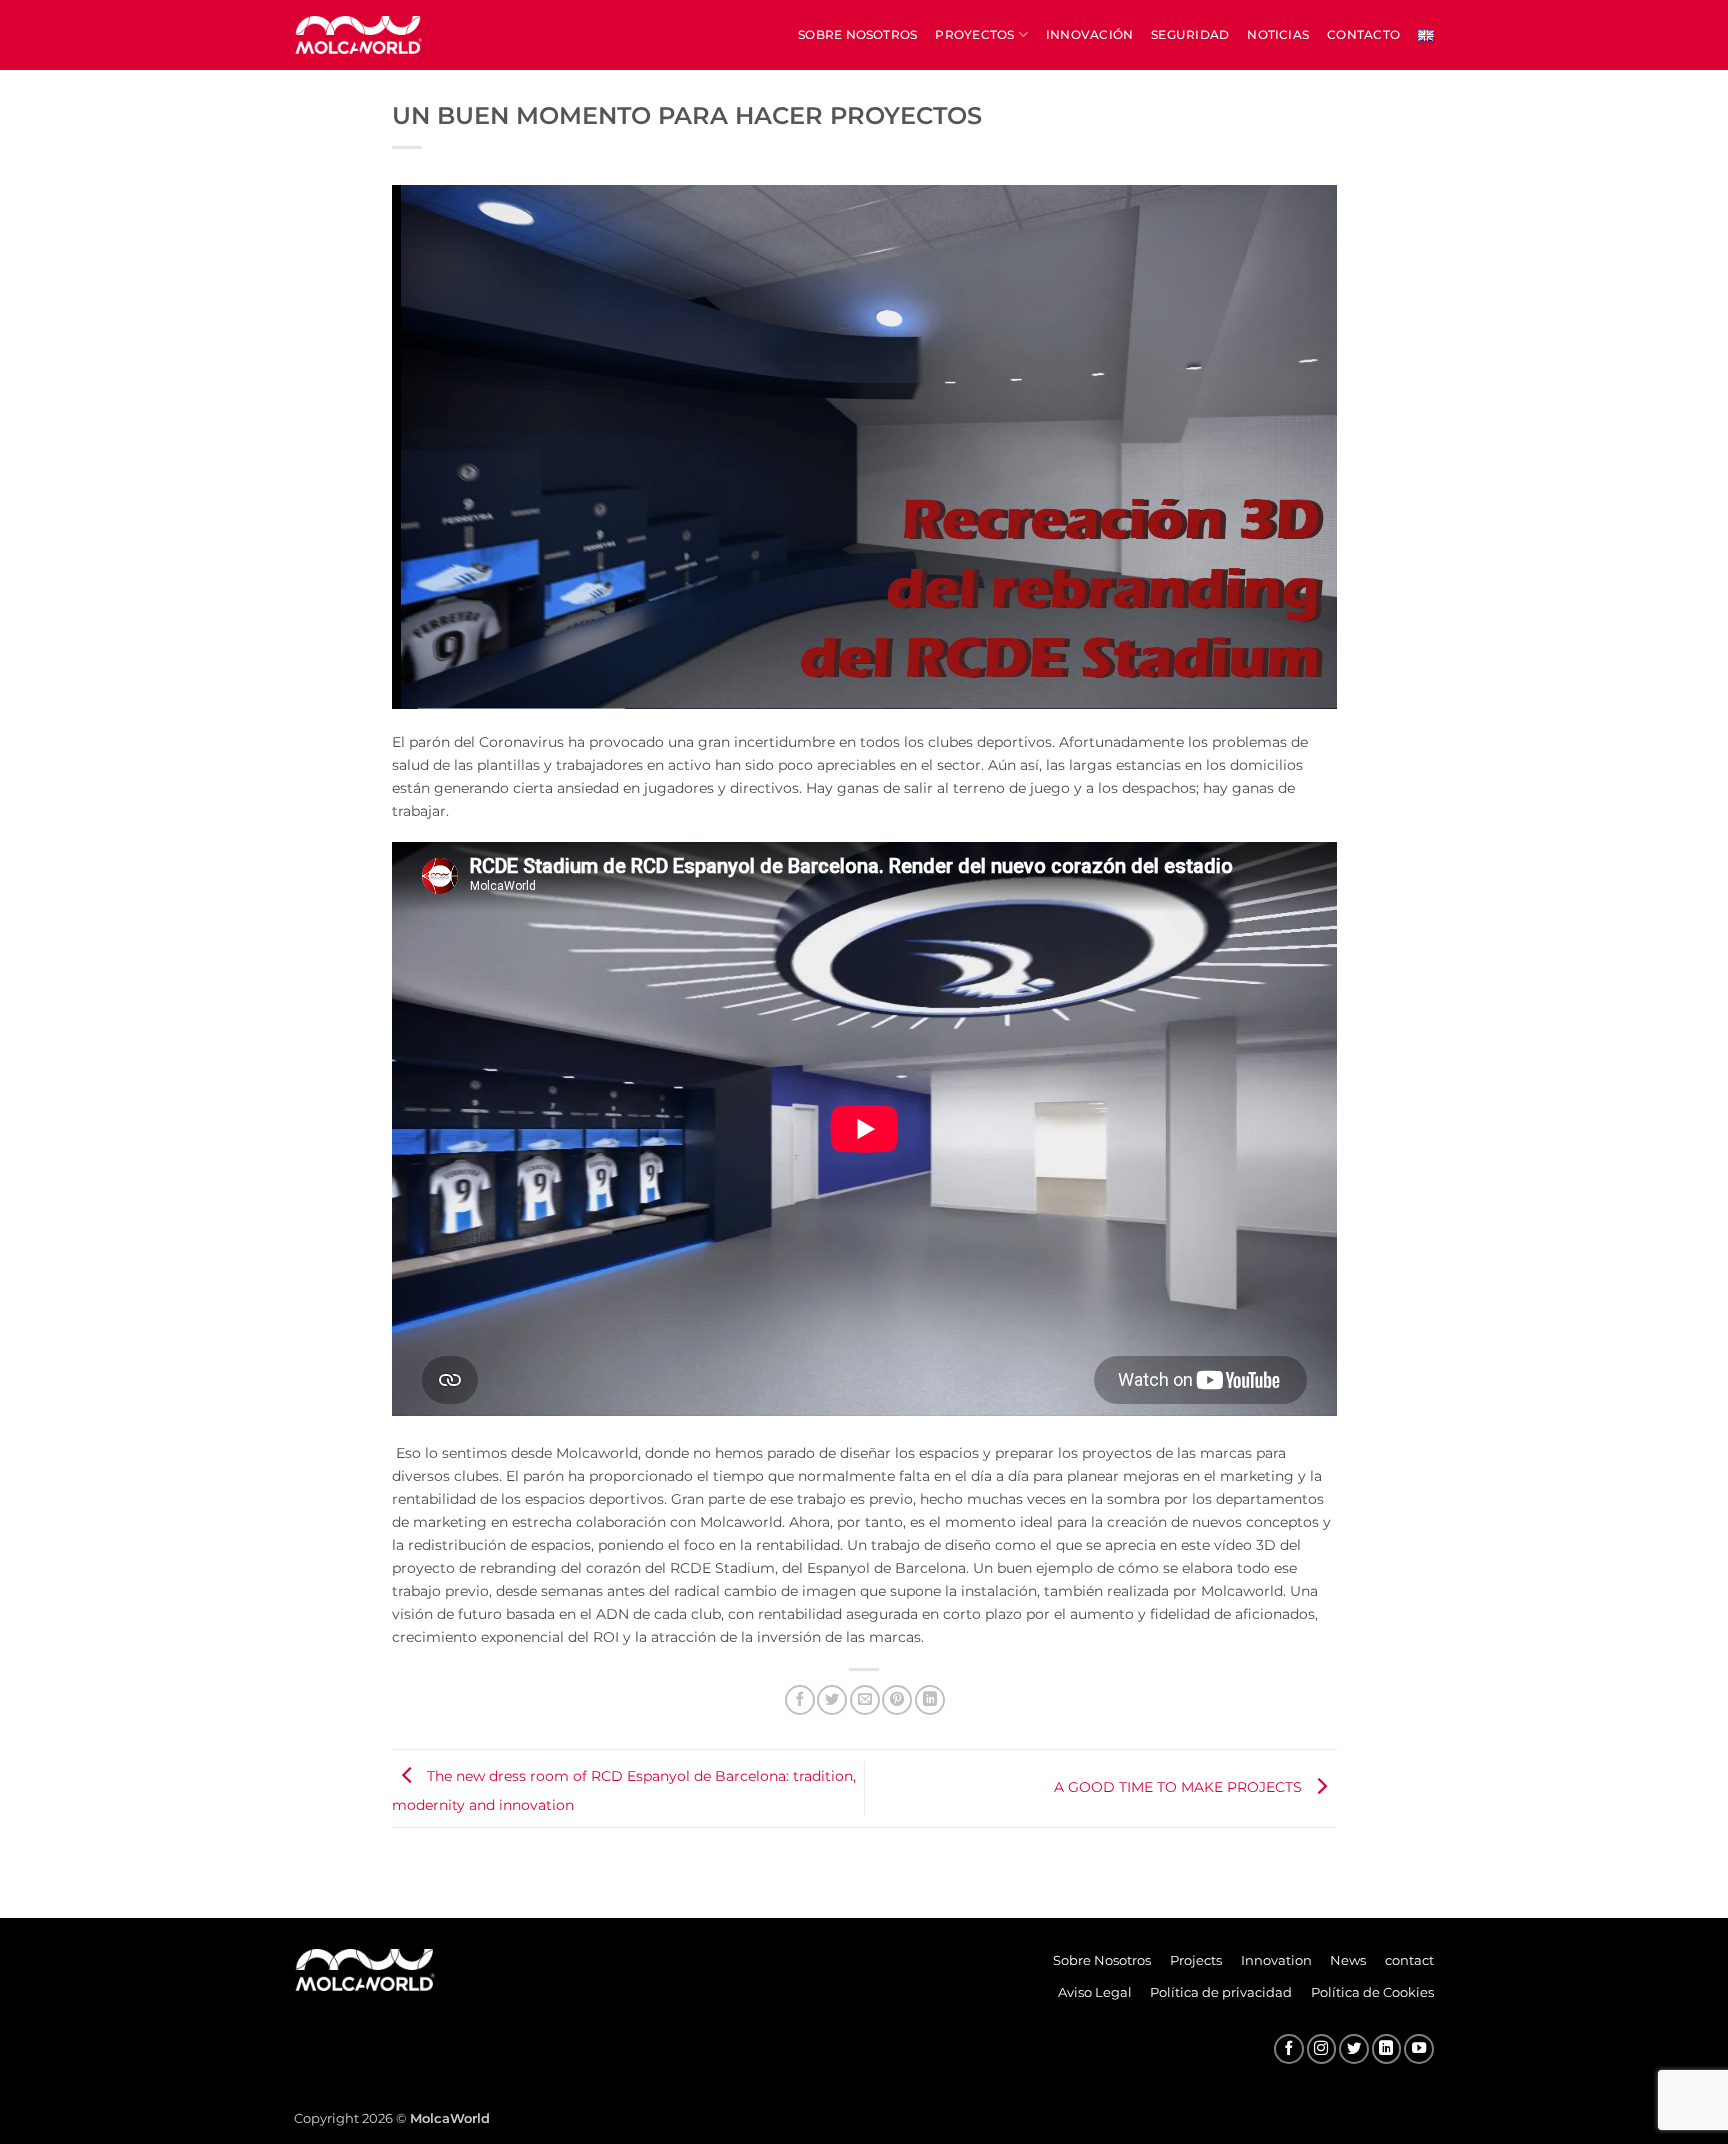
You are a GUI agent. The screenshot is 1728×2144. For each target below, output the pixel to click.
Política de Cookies (1372, 1992)
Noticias (1278, 35)
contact (1409, 1960)
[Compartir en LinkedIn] (930, 1700)
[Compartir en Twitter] (832, 1700)
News (1348, 1960)
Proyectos (974, 35)
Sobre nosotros (857, 35)
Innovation (1276, 1960)
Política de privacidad (1221, 1992)
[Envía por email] (865, 1700)
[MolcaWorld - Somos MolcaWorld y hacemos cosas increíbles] (359, 35)
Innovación (1089, 35)
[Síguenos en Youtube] (1419, 2049)
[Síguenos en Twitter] (1354, 2049)
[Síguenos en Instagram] (1322, 2049)
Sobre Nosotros (1102, 1960)
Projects (1196, 1960)
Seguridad (1190, 35)
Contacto (1363, 35)
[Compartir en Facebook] (800, 1700)
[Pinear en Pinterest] (897, 1700)
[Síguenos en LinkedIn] (1387, 2049)
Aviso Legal (1095, 1992)
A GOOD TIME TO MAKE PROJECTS (1180, 1787)
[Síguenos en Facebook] (1289, 2049)
